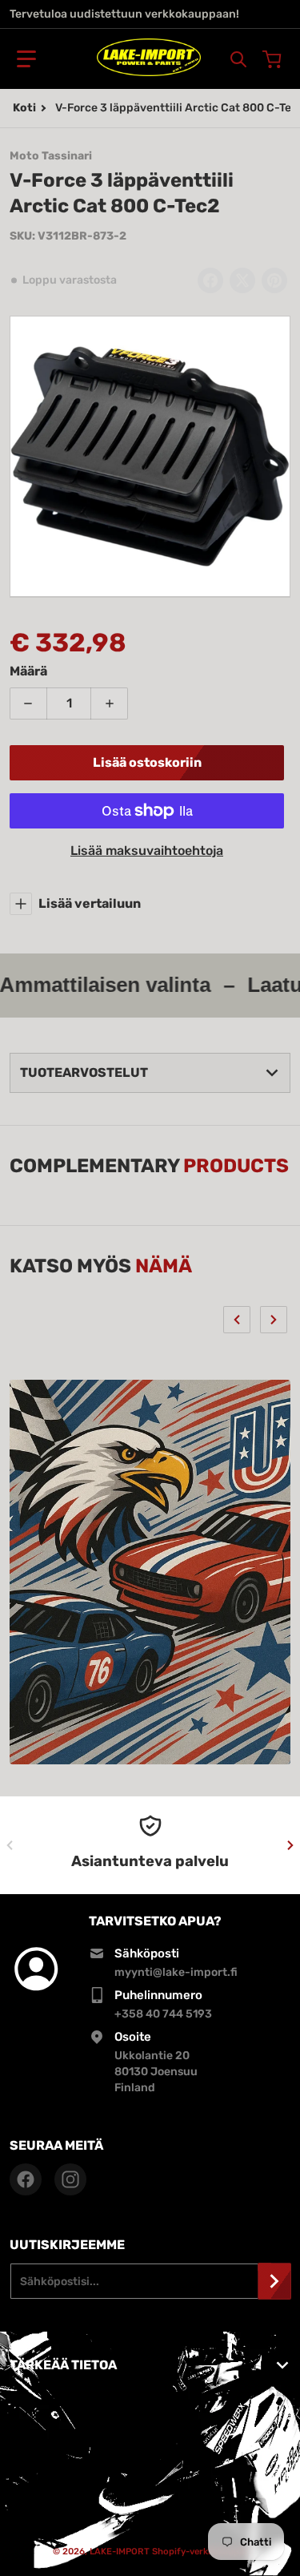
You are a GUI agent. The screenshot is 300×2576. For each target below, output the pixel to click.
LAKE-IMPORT (120, 2552)
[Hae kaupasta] (238, 59)
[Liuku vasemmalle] (237, 1320)
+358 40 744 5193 (163, 2014)
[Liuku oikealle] (274, 1320)
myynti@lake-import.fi (176, 1972)
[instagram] (70, 2179)
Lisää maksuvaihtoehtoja (147, 851)
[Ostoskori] (274, 59)
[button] (26, 59)
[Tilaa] (274, 2281)
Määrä (28, 671)
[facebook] (26, 2179)
